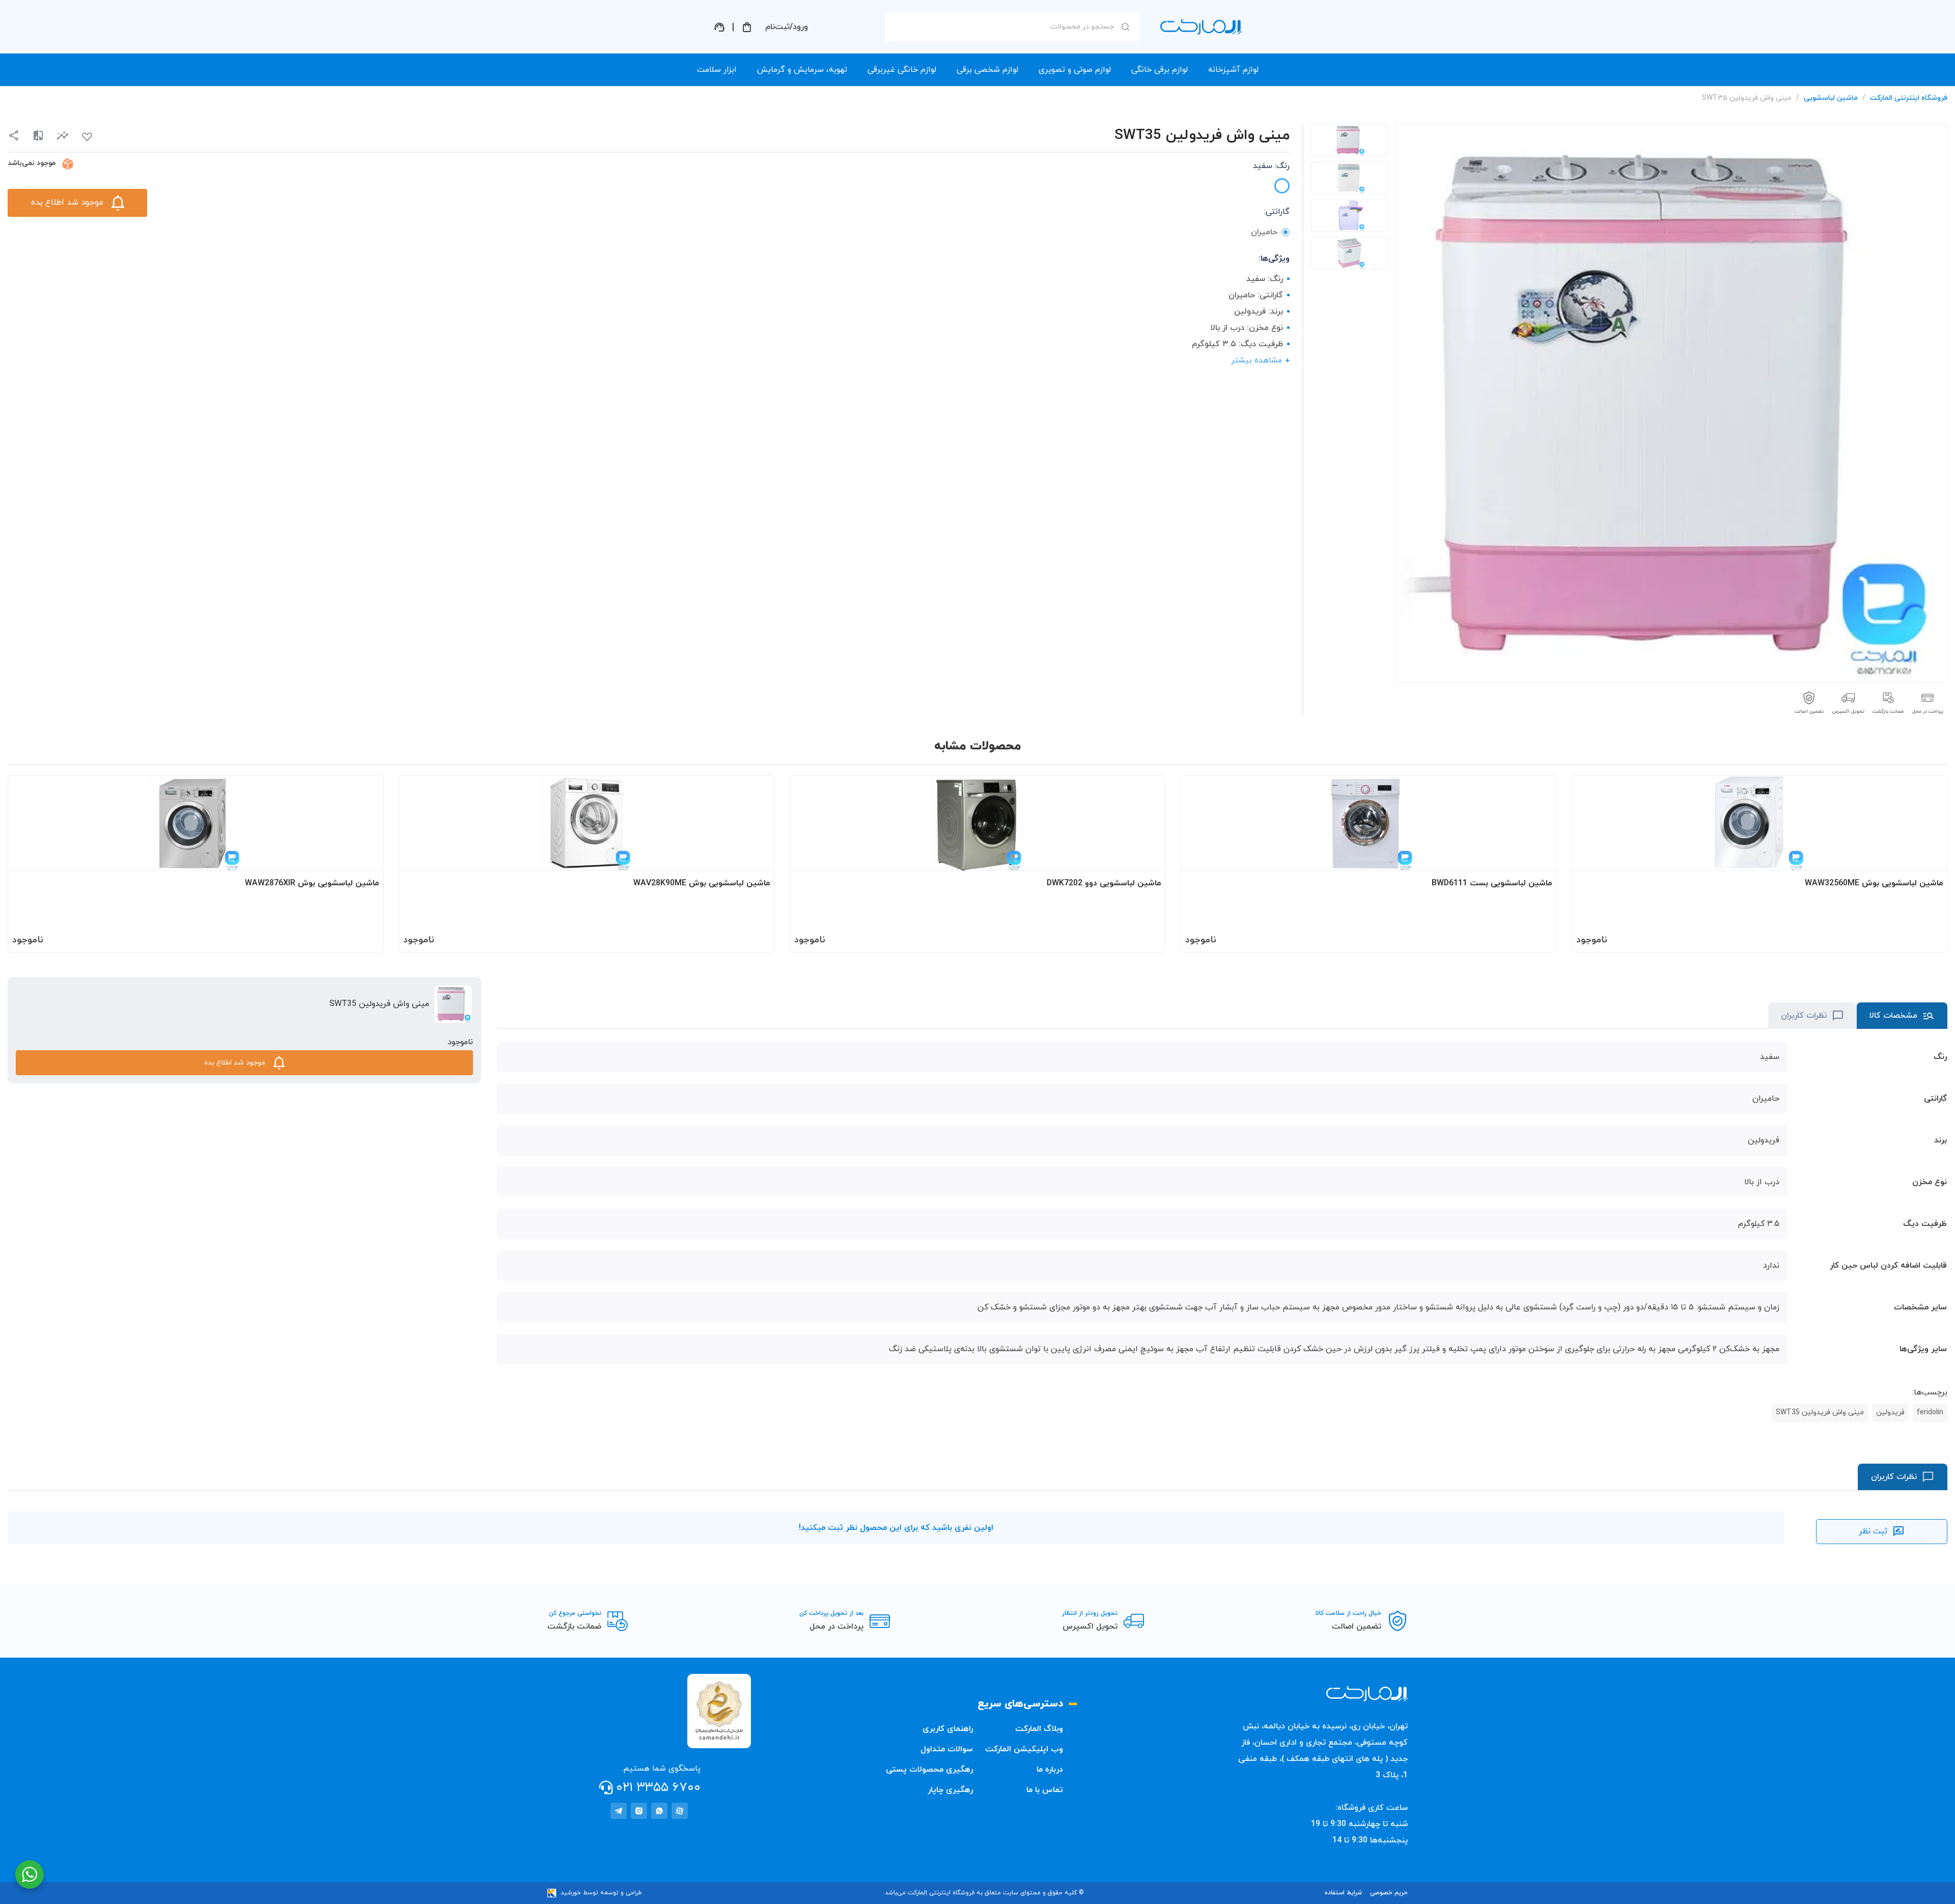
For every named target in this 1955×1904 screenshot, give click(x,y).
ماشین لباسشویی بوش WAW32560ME (1874, 883)
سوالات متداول (947, 1749)
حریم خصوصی (1389, 1893)
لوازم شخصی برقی (987, 70)
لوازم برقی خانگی (1160, 70)
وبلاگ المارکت (1039, 1729)
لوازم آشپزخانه (1233, 70)
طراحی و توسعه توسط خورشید (601, 1893)
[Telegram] (619, 1811)
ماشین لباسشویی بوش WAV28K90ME (702, 883)
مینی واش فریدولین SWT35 (1820, 1412)
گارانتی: (1277, 212)
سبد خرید (747, 27)
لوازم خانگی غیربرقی (902, 70)
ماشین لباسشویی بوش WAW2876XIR (312, 883)
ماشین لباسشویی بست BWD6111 (1492, 883)
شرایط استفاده (1343, 1893)
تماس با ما (1045, 1790)
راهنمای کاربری (948, 1729)
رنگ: (1271, 166)
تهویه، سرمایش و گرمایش (802, 70)
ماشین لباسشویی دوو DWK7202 (1104, 883)
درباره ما (1050, 1770)
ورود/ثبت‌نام (787, 27)
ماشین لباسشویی (1831, 98)
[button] (63, 136)
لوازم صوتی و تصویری (1075, 70)
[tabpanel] (1350, 140)
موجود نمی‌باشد (32, 163)
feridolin (1930, 1412)
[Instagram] (639, 1811)
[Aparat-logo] (680, 1811)
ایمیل (1112, 118)
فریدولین (1890, 1412)
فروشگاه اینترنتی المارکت (1909, 98)
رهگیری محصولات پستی (929, 1770)
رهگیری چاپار (950, 1790)
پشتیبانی (719, 27)
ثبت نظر (1873, 1531)
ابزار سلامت (717, 70)
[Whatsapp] (659, 1811)
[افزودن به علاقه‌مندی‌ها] (87, 137)
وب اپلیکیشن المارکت (1024, 1749)
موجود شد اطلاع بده (67, 203)
